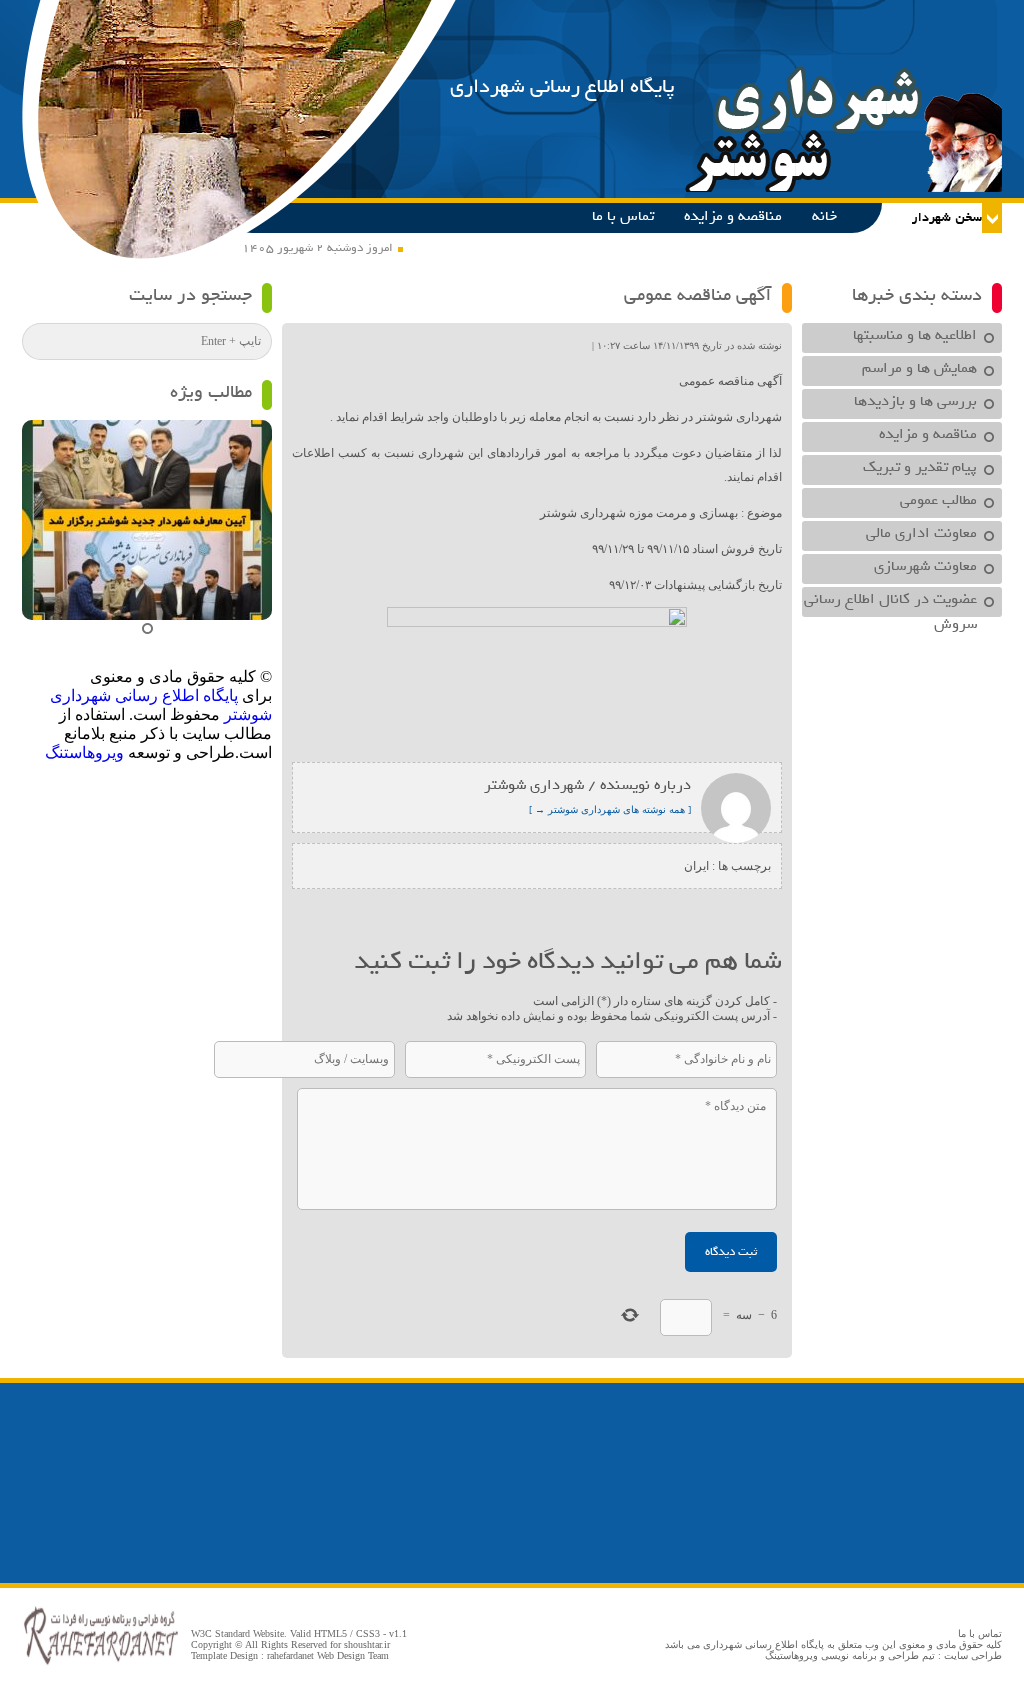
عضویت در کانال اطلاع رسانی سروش (890, 602)
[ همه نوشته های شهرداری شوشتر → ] (610, 809)
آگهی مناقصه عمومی (698, 295)
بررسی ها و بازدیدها (915, 401)
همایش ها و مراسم (919, 368)
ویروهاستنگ (84, 752)
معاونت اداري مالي (921, 533)
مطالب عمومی (938, 500)
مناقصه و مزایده (733, 216)
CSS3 (368, 1633)
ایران (696, 866)
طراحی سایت (973, 1655)
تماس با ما (623, 216)
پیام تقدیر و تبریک (920, 467)
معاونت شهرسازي (925, 566)
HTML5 (330, 1633)
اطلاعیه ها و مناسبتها (915, 335)
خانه (824, 216)
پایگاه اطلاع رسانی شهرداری (562, 86)
